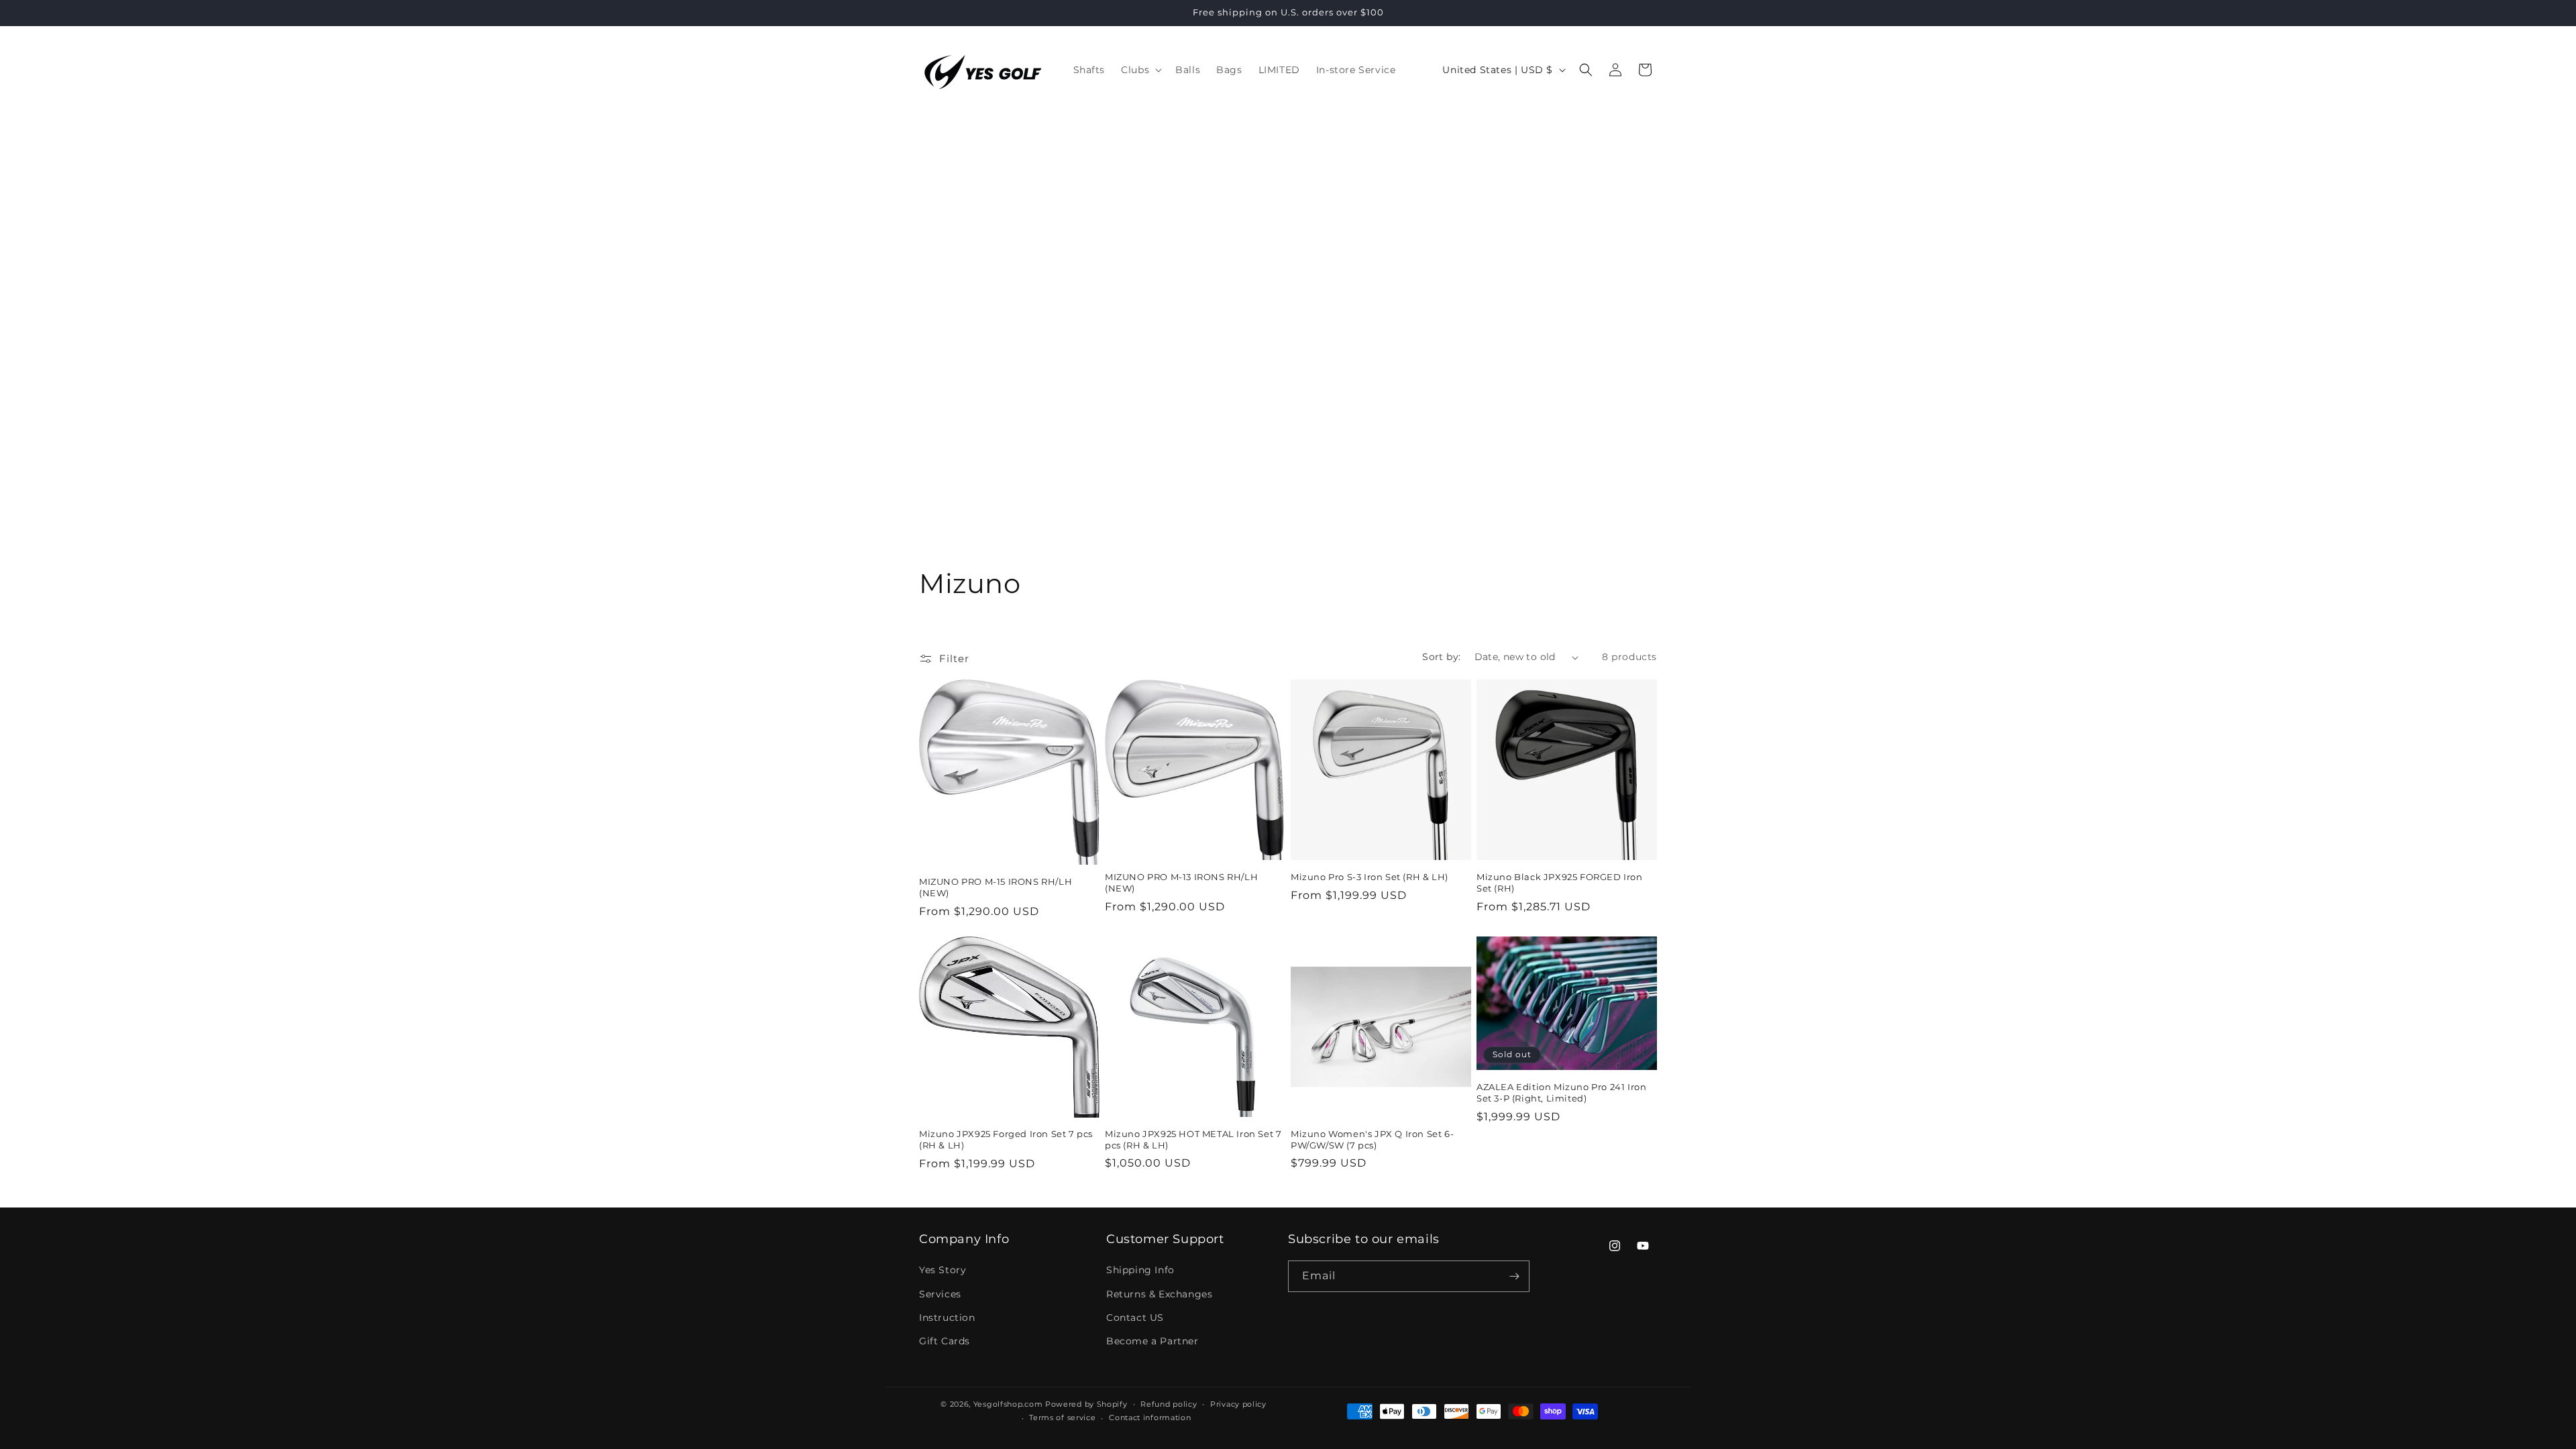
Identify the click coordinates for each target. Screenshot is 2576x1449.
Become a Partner (1152, 1341)
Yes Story (943, 1270)
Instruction (947, 1318)
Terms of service (1062, 1417)
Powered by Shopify (1086, 1404)
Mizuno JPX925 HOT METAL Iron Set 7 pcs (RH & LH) (1193, 1139)
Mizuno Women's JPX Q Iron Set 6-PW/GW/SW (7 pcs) (1372, 1139)
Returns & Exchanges (1159, 1294)
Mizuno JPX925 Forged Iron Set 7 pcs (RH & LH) (1006, 1139)
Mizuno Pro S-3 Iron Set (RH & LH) (1370, 877)
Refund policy (1169, 1404)
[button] (1140, 70)
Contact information (1150, 1417)
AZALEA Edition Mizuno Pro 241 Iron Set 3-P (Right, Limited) (1561, 1092)
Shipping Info (1140, 1270)
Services (940, 1294)
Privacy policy (1238, 1404)
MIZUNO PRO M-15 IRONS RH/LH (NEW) (996, 887)
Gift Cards (945, 1341)
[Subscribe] (1514, 1276)
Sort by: (1441, 657)
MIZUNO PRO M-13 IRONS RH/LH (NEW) (1181, 882)
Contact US (1135, 1318)
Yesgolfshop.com (1008, 1404)
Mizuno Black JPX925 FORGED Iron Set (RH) (1560, 882)
